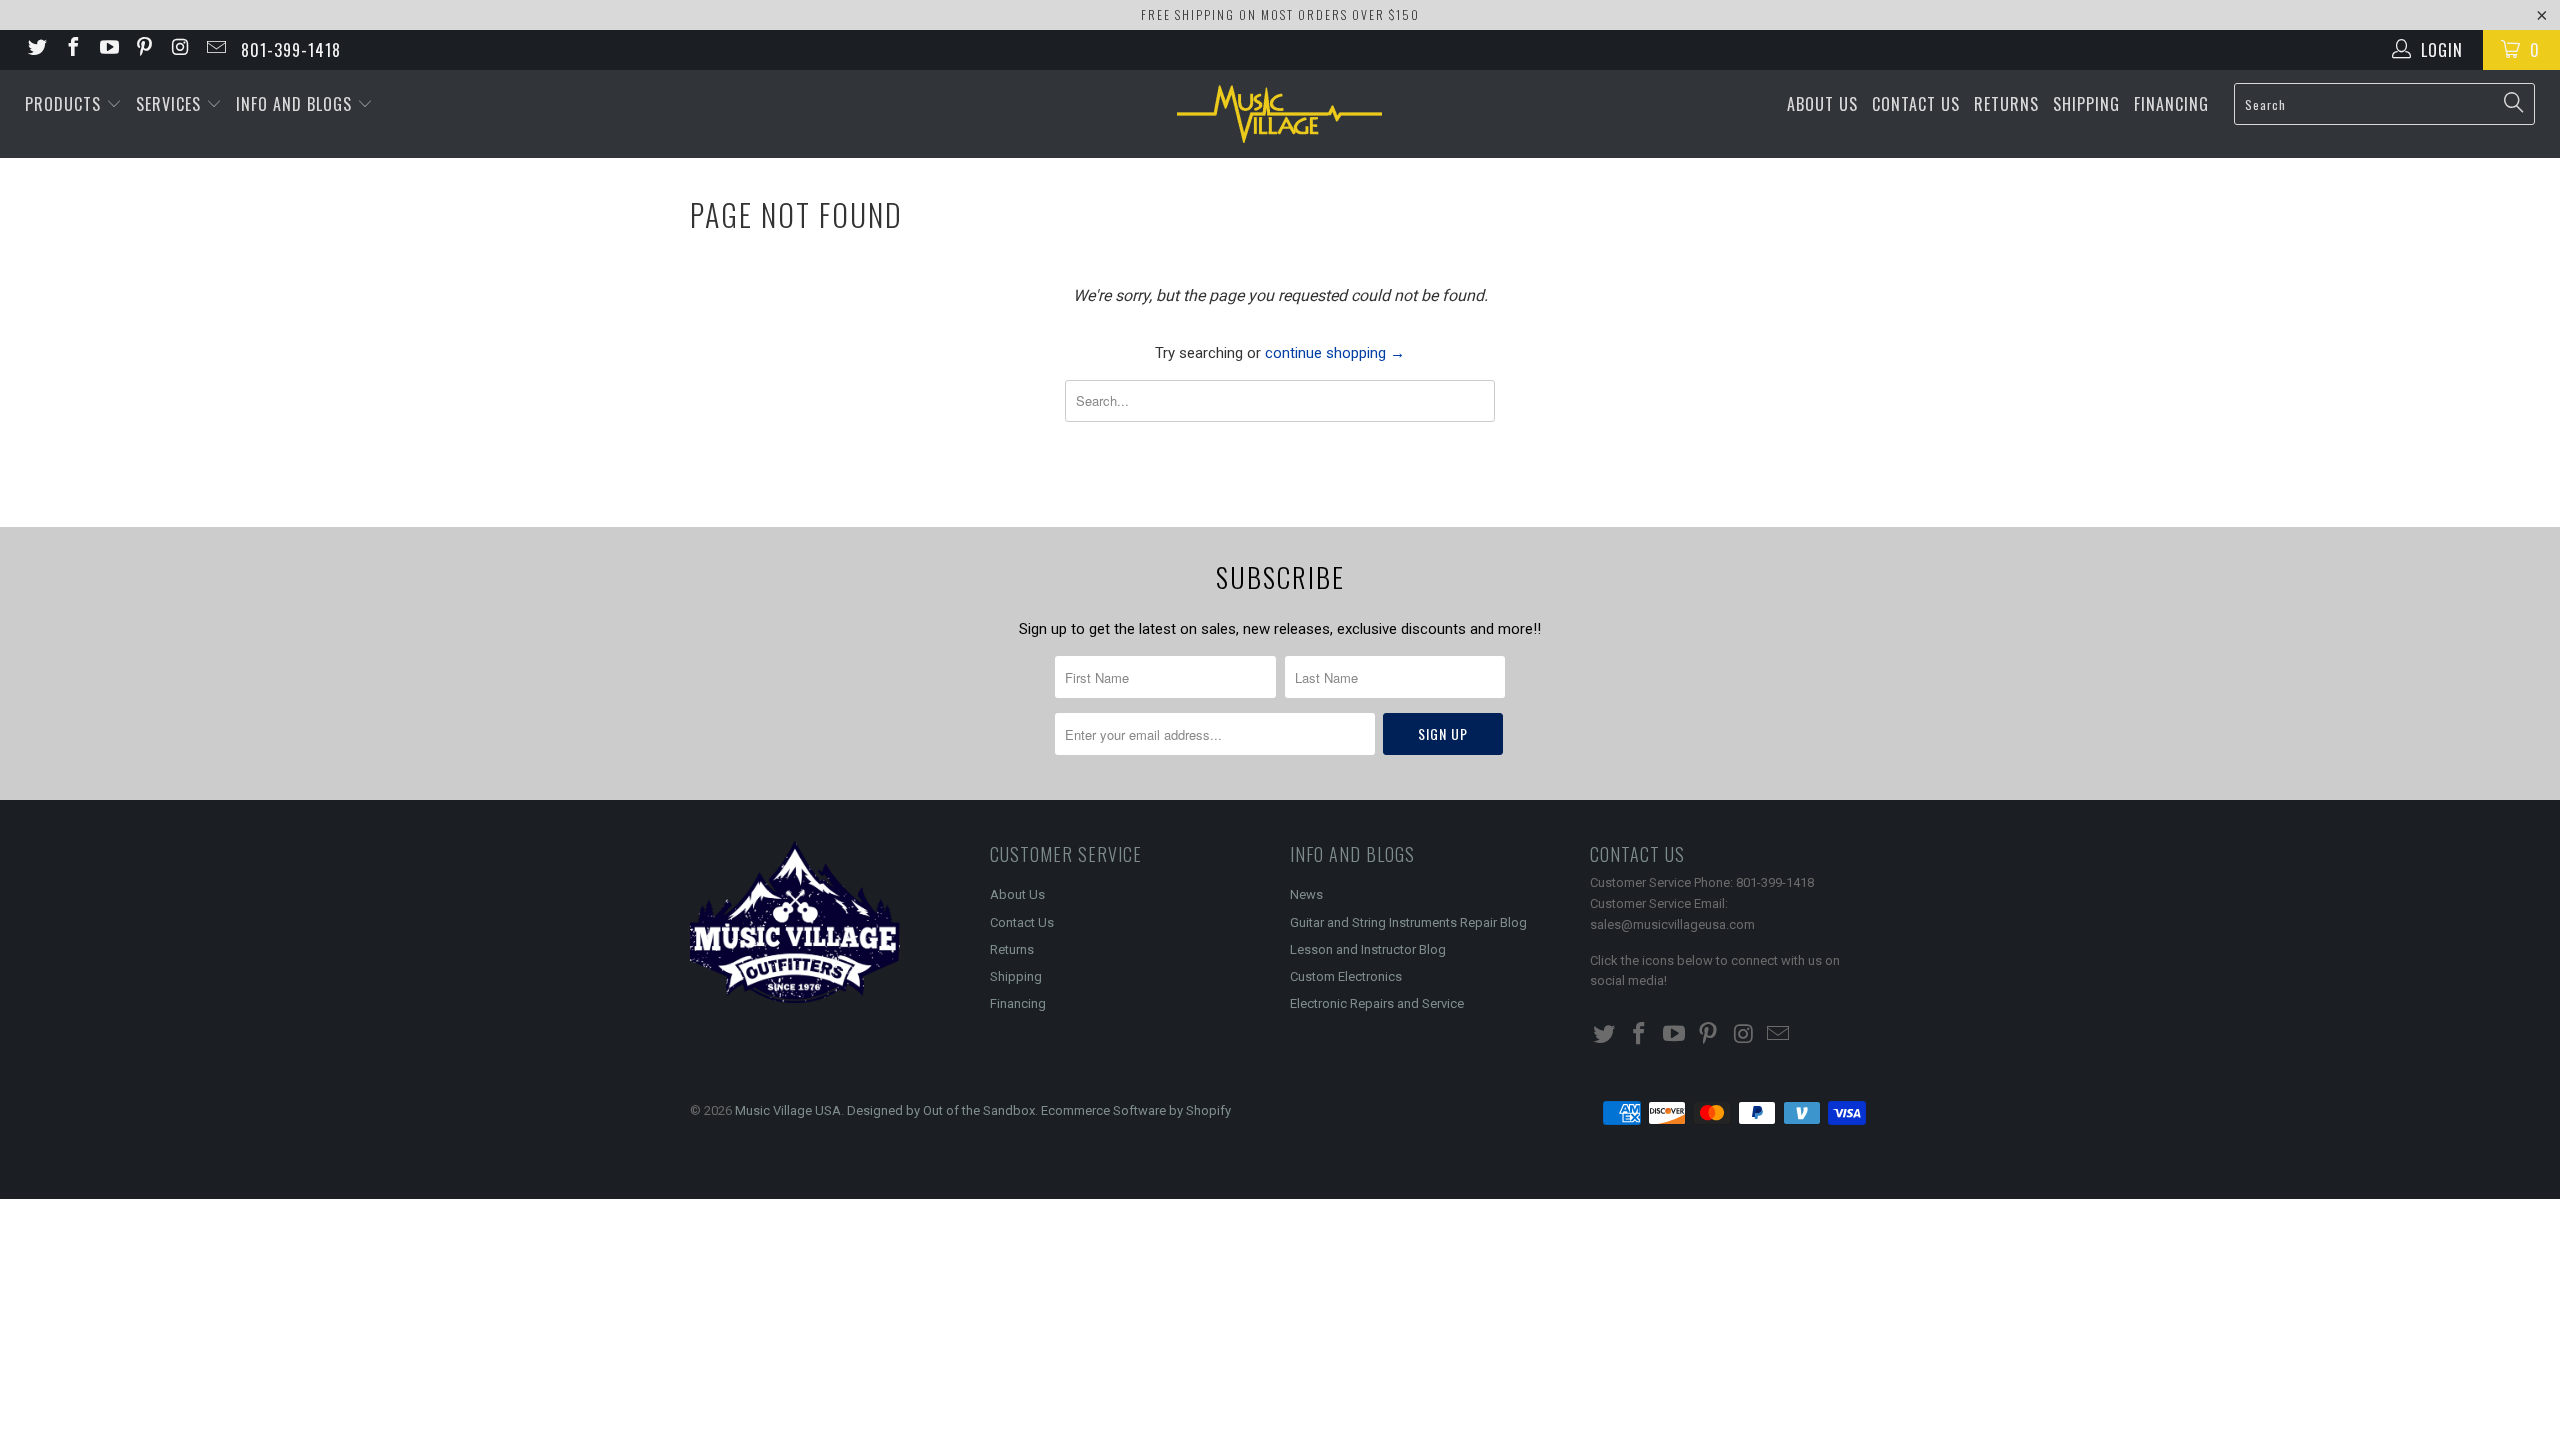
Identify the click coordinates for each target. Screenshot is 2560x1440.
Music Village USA (788, 1110)
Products (65, 104)
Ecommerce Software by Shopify (1136, 1110)
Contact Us (1916, 104)
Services (171, 104)
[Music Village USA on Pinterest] (144, 49)
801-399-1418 (291, 50)
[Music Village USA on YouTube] (108, 49)
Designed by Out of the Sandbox (941, 1110)
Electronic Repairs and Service (1377, 1003)
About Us (1822, 104)
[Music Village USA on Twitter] (36, 49)
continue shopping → (1335, 353)
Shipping (2086, 104)
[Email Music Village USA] (215, 49)
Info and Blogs (296, 104)
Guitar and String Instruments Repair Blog (1408, 922)
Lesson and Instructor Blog (1368, 949)
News (1306, 894)
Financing (2171, 104)
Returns (2006, 104)
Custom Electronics (1346, 976)
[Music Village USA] (1280, 114)
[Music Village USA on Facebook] (72, 49)
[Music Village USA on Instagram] (179, 49)
